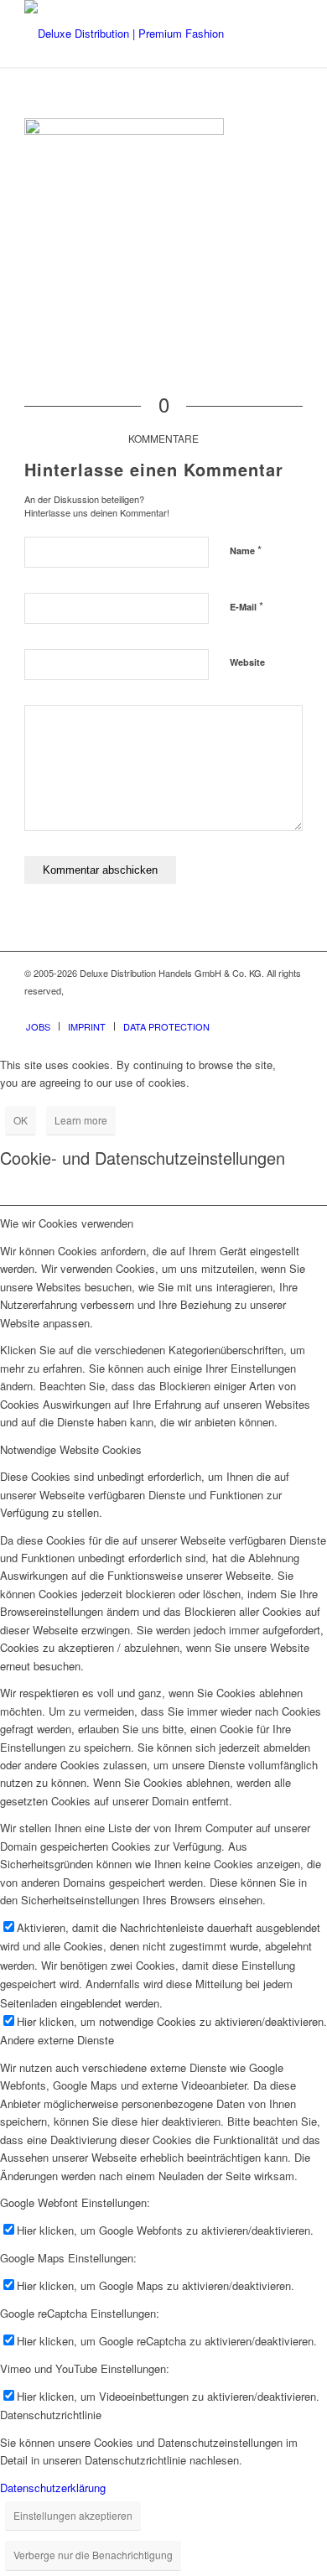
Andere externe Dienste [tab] (57, 2040)
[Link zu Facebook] (240, 1009)
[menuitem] (38, 1026)
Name (246, 550)
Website (247, 662)
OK (21, 1120)
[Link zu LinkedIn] (290, 1009)
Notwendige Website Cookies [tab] (71, 1449)
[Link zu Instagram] (265, 1009)
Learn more (81, 1120)
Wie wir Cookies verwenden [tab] (67, 1223)
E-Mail (247, 606)
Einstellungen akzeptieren (73, 2515)
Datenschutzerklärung (53, 2488)
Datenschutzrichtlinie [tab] (51, 2415)
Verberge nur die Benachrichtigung (93, 2555)
